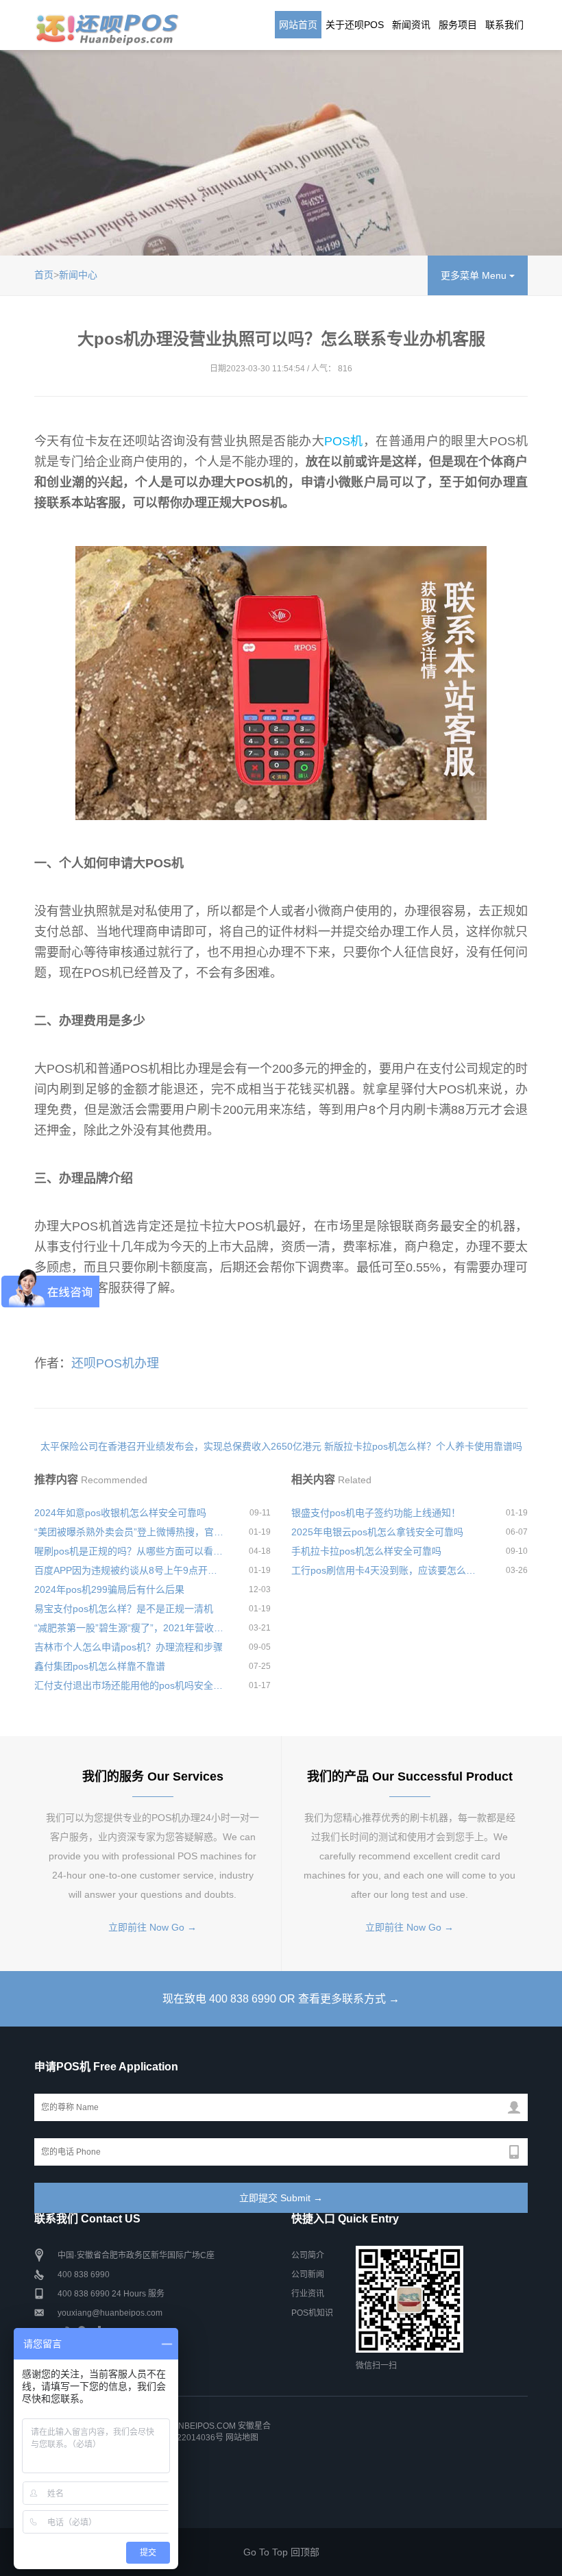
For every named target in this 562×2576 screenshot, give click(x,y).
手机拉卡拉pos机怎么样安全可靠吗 (366, 1551)
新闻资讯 (411, 25)
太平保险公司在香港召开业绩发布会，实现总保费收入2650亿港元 (181, 1446)
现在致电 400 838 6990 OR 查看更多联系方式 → (281, 1999)
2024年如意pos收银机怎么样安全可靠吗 (120, 1513)
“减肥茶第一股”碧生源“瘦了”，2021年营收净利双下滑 (129, 1628)
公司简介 (308, 2255)
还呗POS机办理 (115, 1363)
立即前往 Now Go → (152, 1927)
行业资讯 (308, 2294)
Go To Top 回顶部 (281, 2552)
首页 (44, 275)
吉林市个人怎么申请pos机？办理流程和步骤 (129, 1647)
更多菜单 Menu (475, 275)
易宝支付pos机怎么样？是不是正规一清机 (124, 1609)
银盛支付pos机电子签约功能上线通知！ (376, 1513)
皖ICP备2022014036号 (181, 2438)
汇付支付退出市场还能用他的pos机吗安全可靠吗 (129, 1685)
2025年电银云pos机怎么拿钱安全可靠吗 (377, 1532)
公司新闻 (308, 2275)
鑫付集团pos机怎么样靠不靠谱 (100, 1666)
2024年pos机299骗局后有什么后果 (109, 1589)
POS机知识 (312, 2313)
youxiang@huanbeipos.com (110, 2313)
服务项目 (458, 25)
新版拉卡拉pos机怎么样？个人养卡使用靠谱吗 (423, 1446)
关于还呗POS (355, 25)
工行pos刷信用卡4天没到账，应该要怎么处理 (386, 1570)
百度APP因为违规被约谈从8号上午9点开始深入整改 (129, 1570)
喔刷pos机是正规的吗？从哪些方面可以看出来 (129, 1551)
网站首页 (298, 25)
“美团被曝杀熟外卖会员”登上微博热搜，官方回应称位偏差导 (129, 1532)
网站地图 (242, 2438)
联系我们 (504, 25)
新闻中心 (78, 275)
